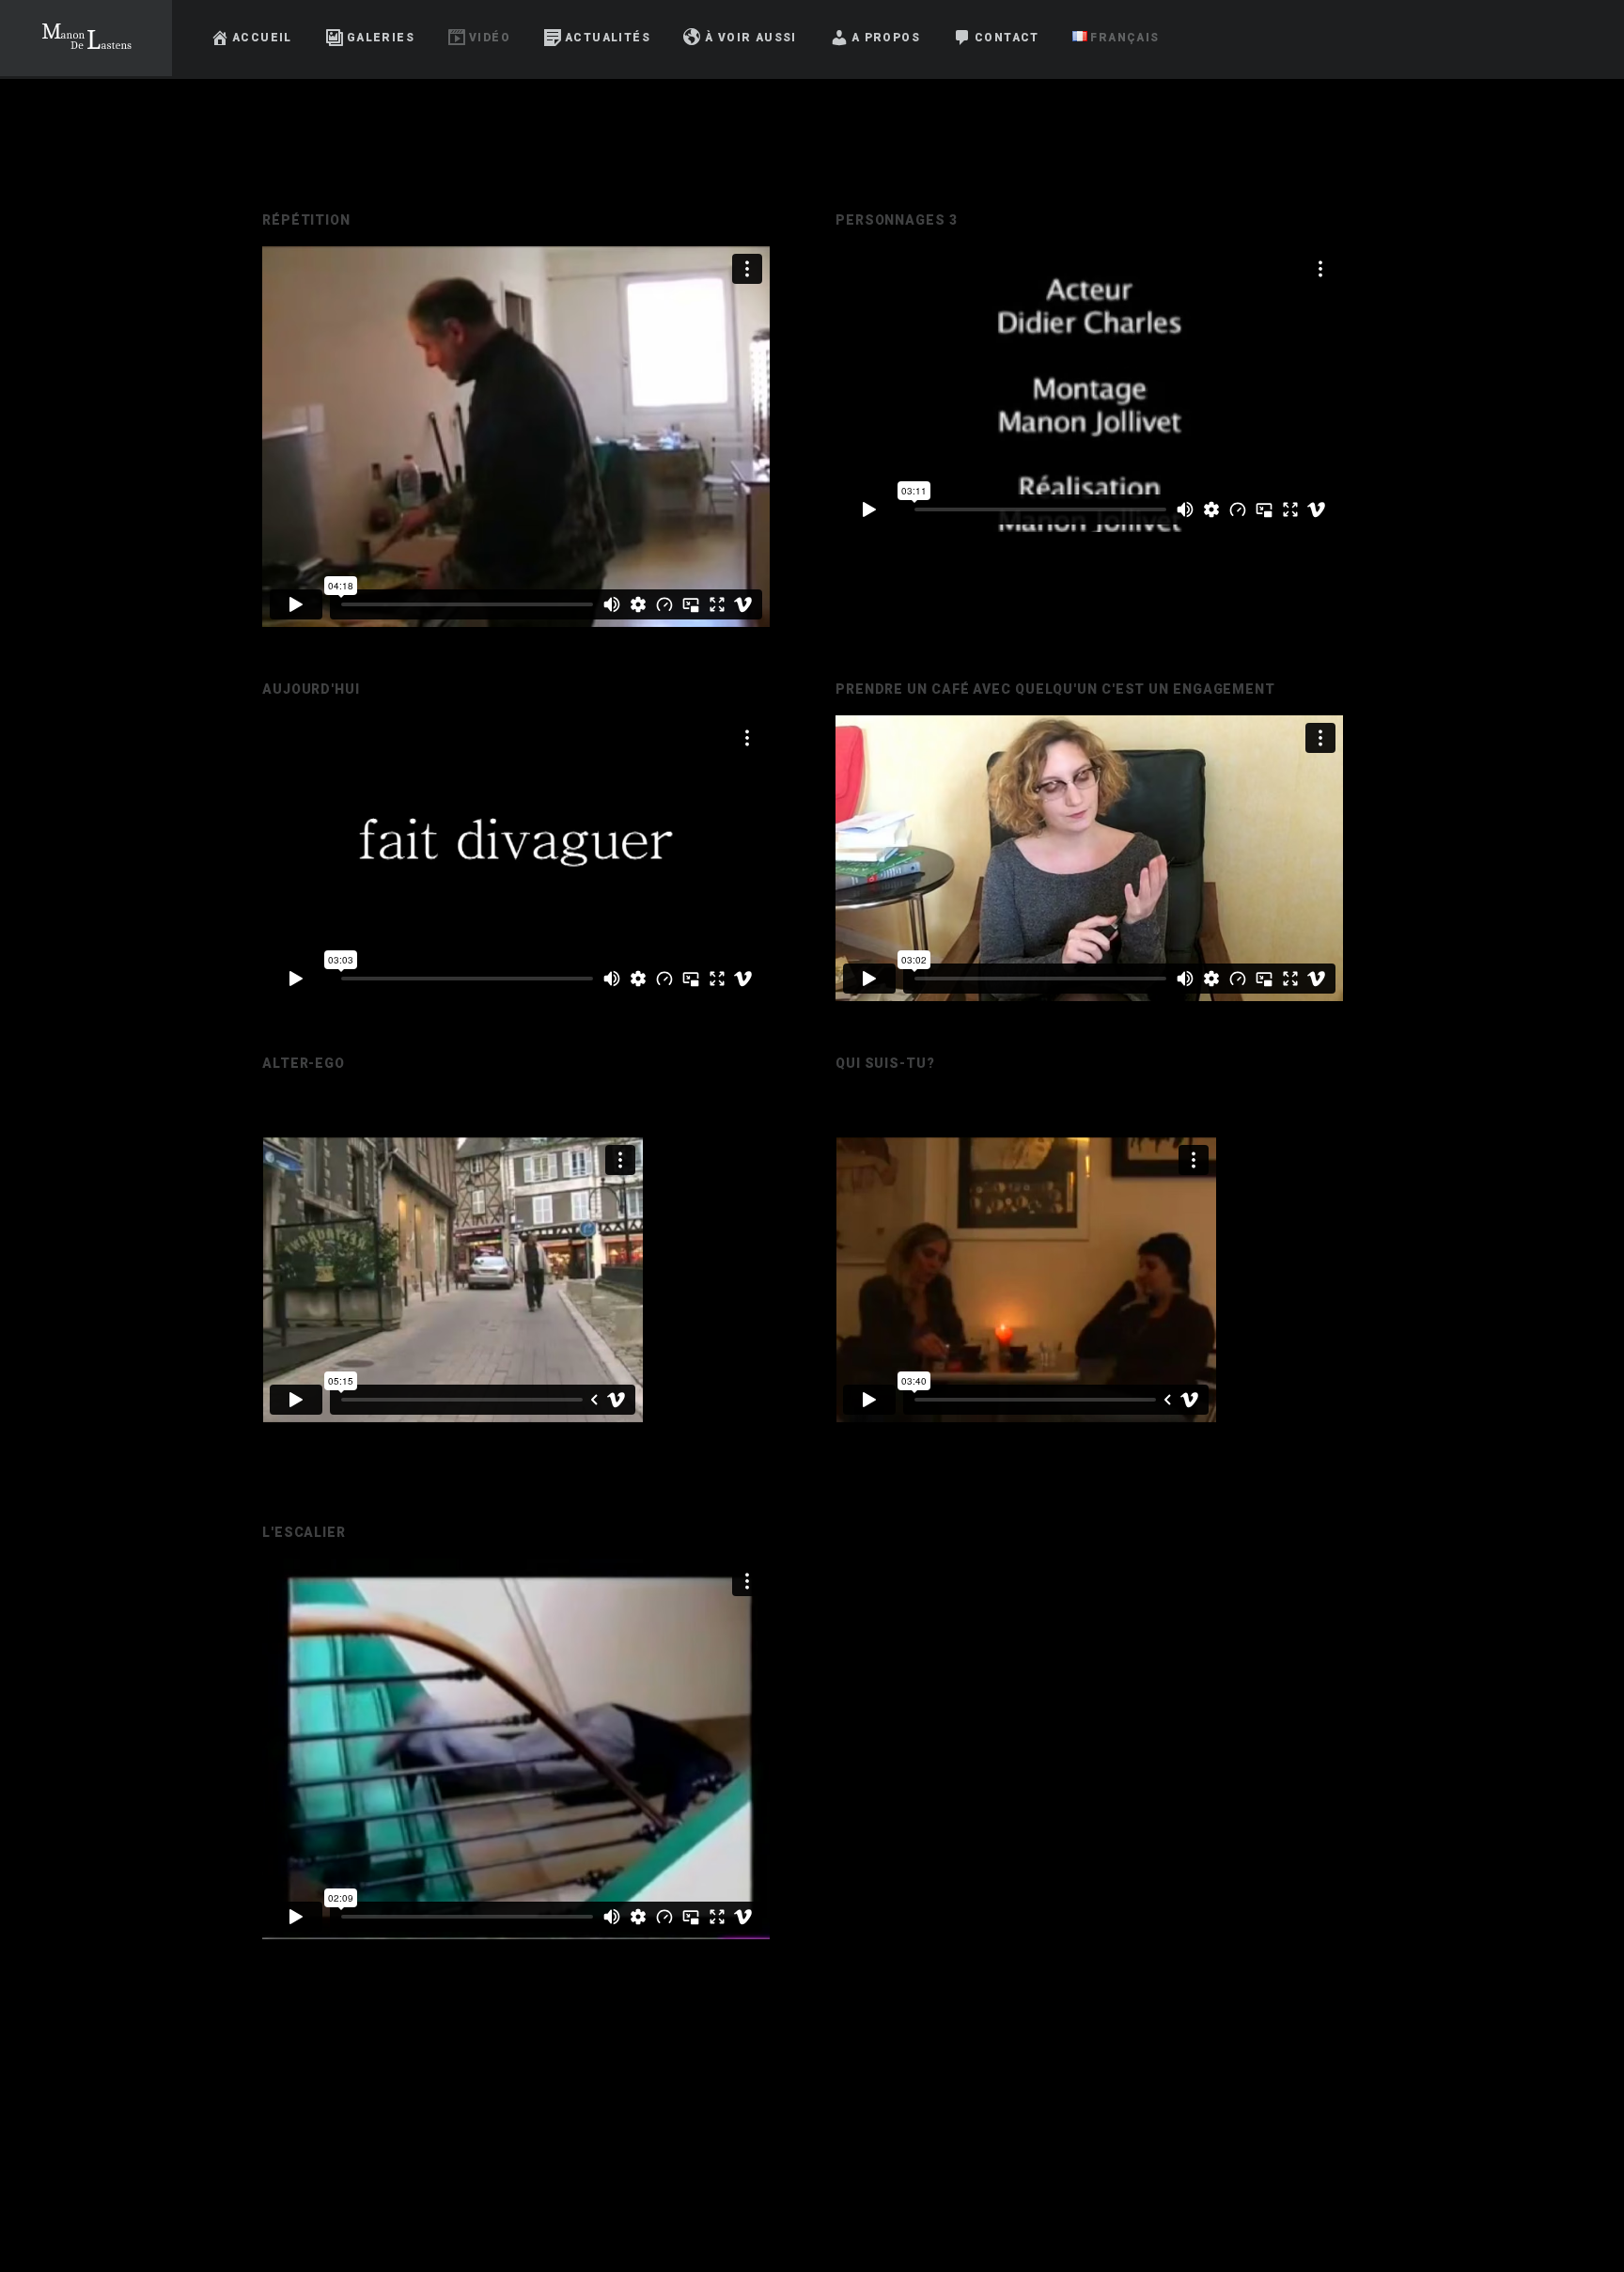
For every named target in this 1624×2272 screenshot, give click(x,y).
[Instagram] (1550, 38)
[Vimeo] (1584, 38)
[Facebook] (1516, 38)
